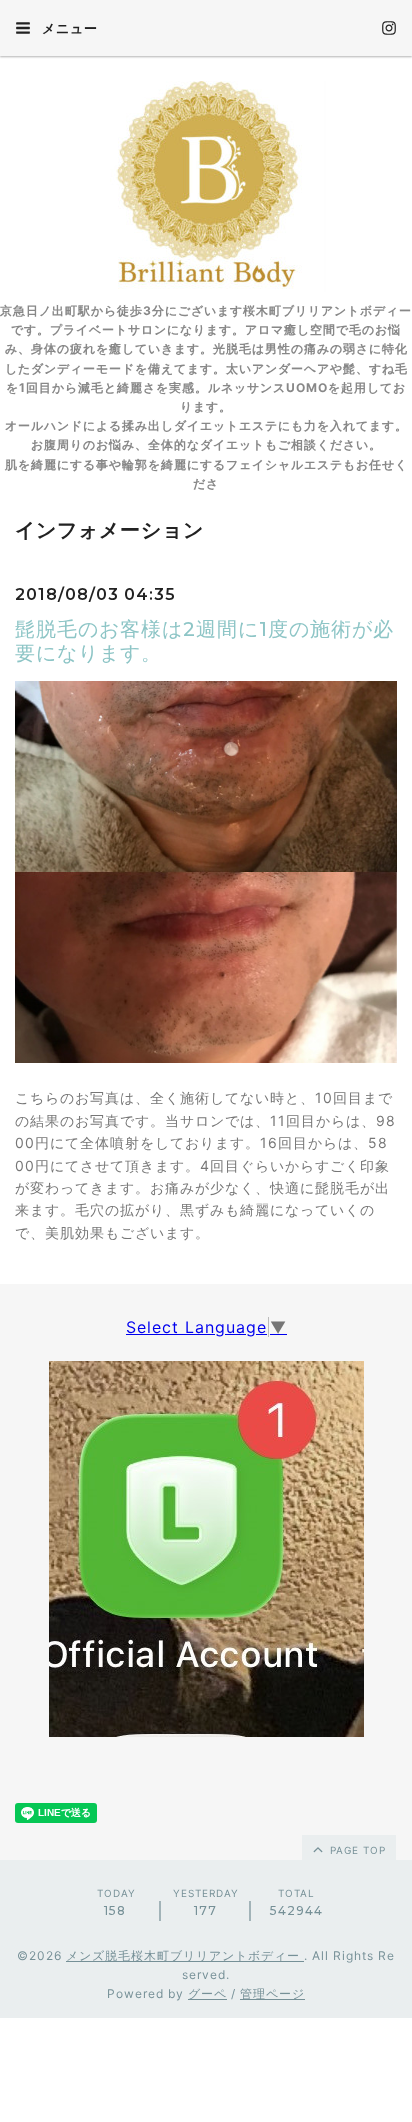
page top (356, 1850)
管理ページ (272, 1993)
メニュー (68, 28)
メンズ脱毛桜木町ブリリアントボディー (185, 1955)
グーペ (207, 1993)
